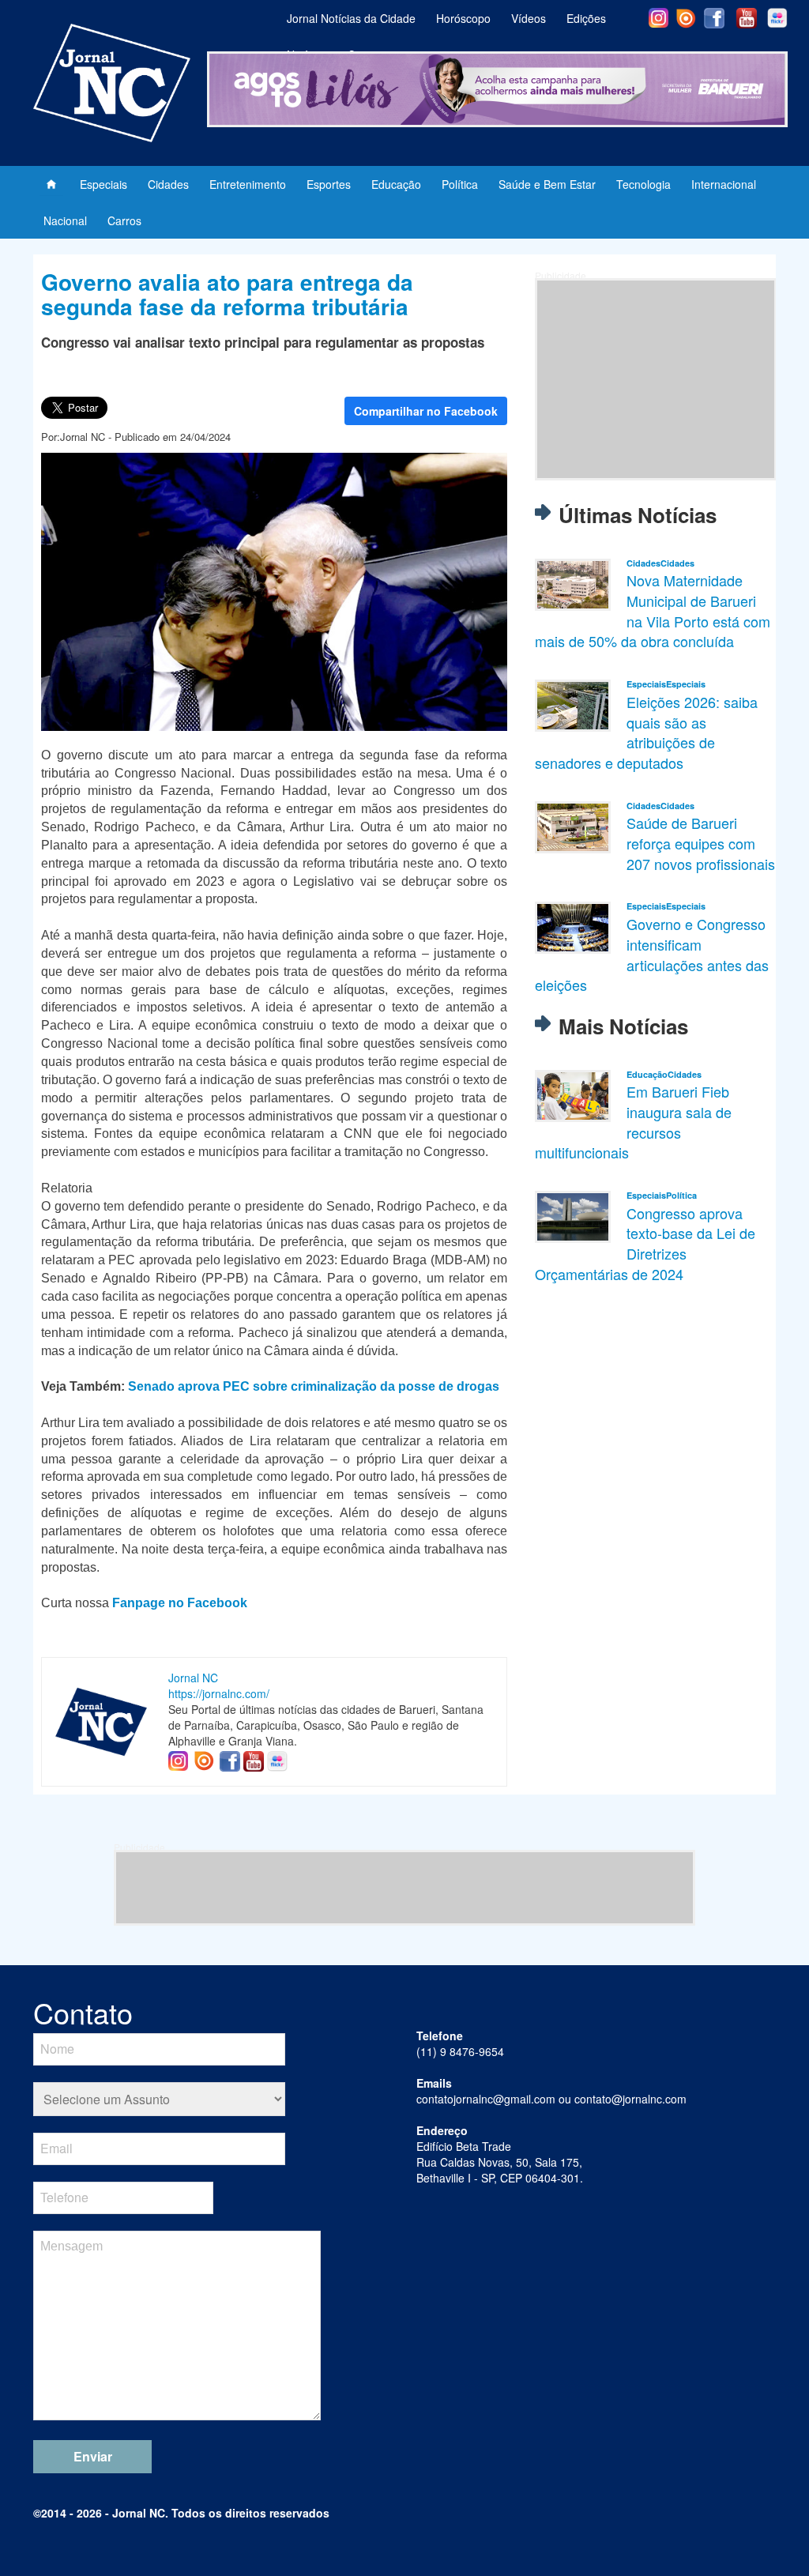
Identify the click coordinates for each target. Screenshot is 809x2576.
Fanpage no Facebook (180, 1603)
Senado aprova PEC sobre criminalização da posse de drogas (314, 1386)
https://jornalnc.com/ (219, 1693)
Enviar (93, 2456)
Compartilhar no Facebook (426, 411)
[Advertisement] (656, 379)
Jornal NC (193, 1678)
